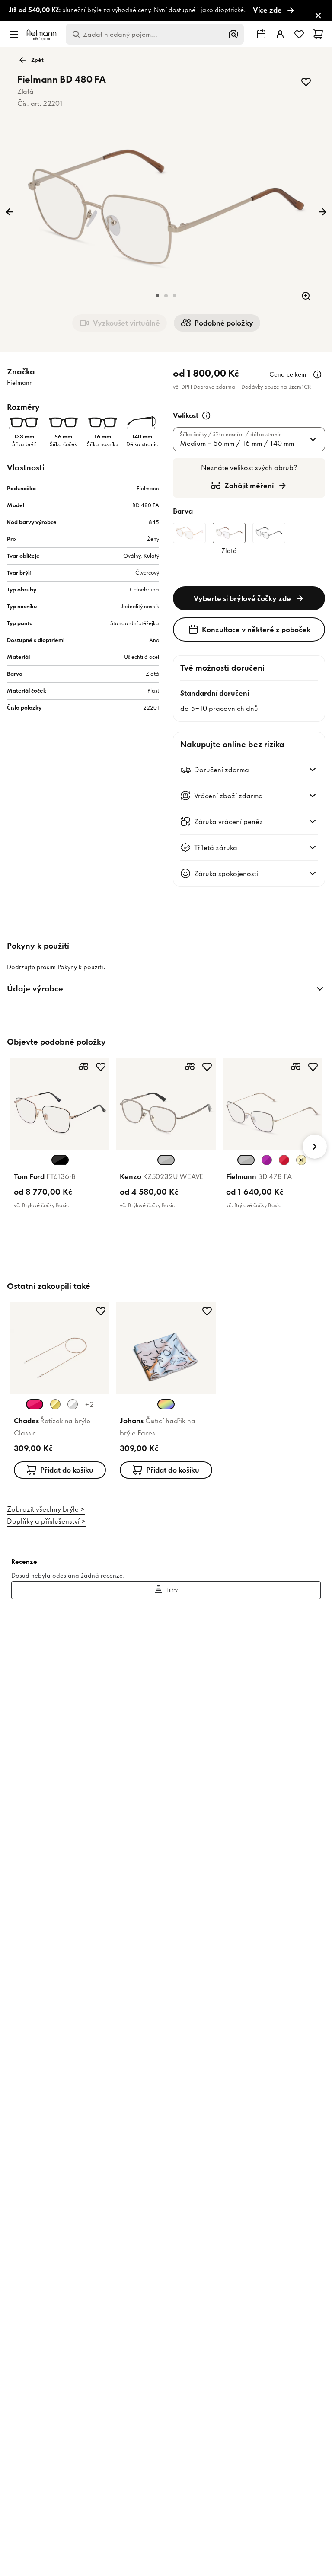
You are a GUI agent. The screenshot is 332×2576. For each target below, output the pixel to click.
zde (128, 1325)
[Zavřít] (262, 1151)
